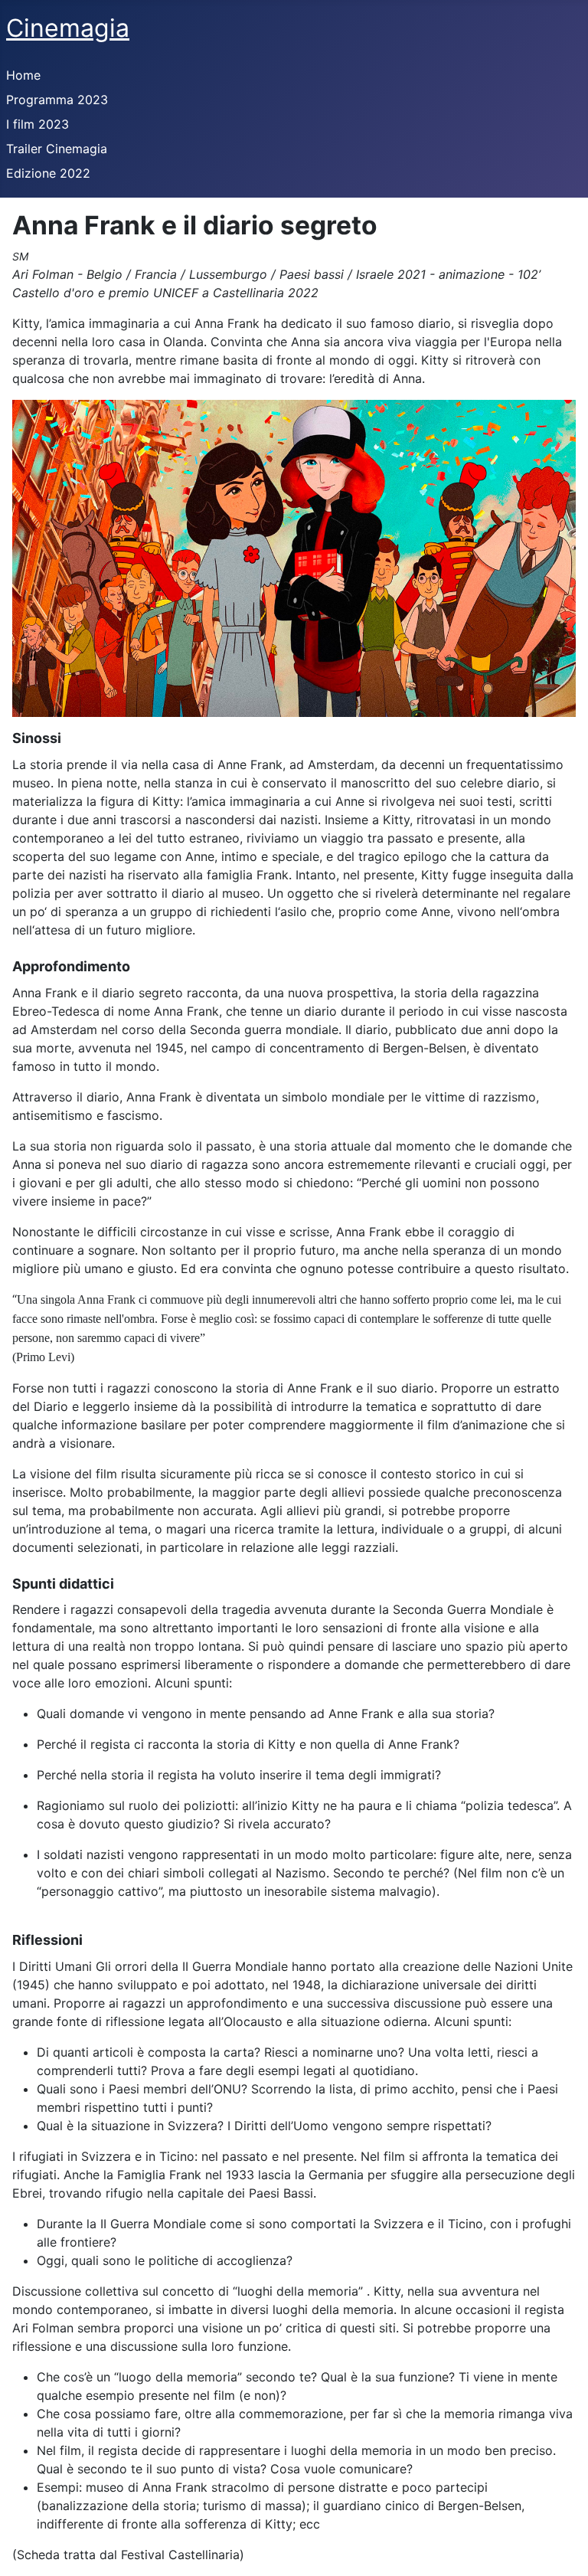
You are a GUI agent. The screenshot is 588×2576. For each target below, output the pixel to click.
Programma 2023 (57, 100)
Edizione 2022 (48, 173)
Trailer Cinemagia (57, 149)
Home (23, 75)
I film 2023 (38, 124)
